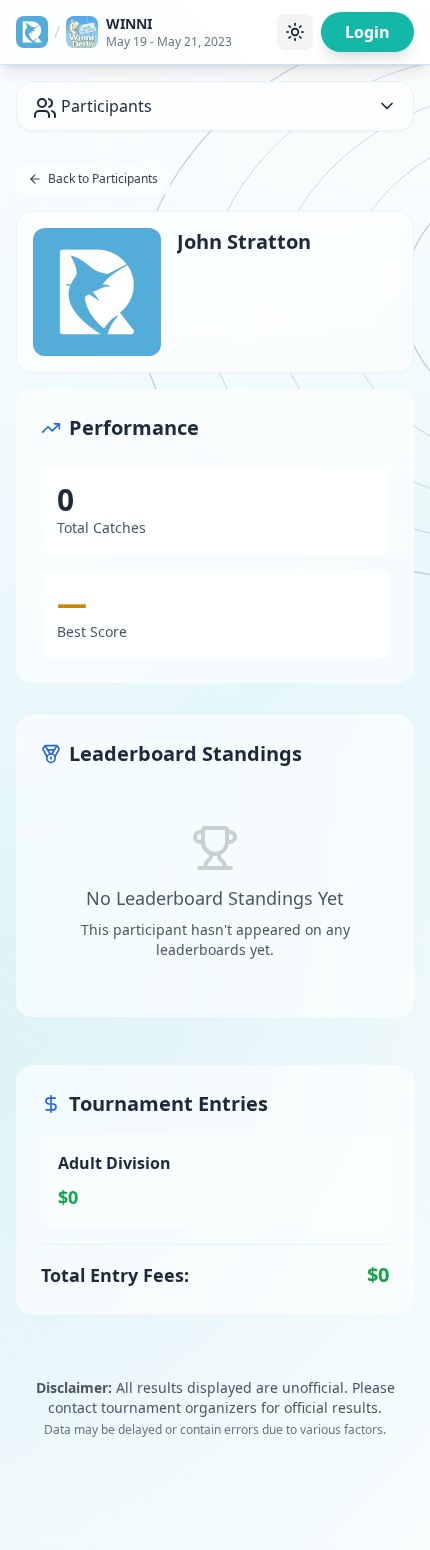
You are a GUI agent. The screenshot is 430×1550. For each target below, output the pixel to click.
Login (367, 32)
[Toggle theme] (295, 32)
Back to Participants (103, 178)
